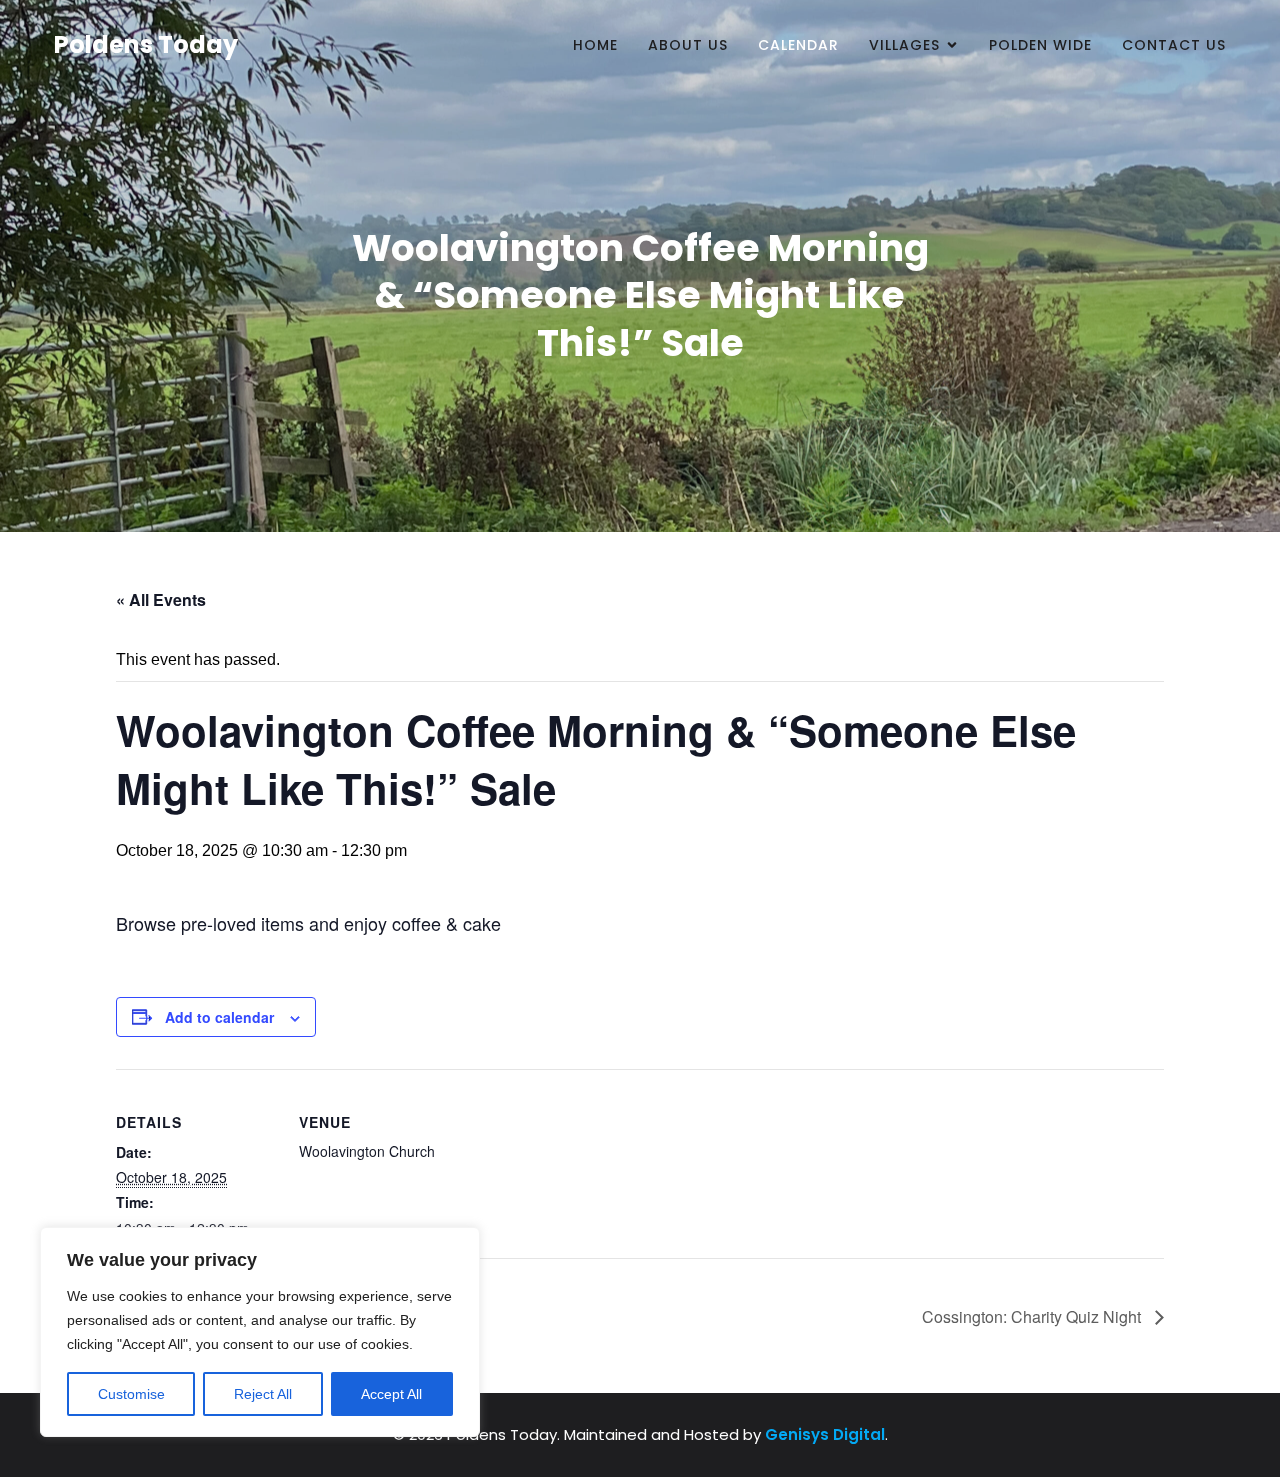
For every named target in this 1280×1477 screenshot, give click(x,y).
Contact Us (1174, 45)
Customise (131, 1394)
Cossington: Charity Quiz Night (1033, 1316)
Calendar (798, 45)
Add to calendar (219, 1017)
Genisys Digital (825, 1434)
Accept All (391, 1394)
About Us (688, 45)
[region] (260, 1332)
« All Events (161, 599)
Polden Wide (1040, 45)
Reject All (263, 1394)
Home (595, 45)
